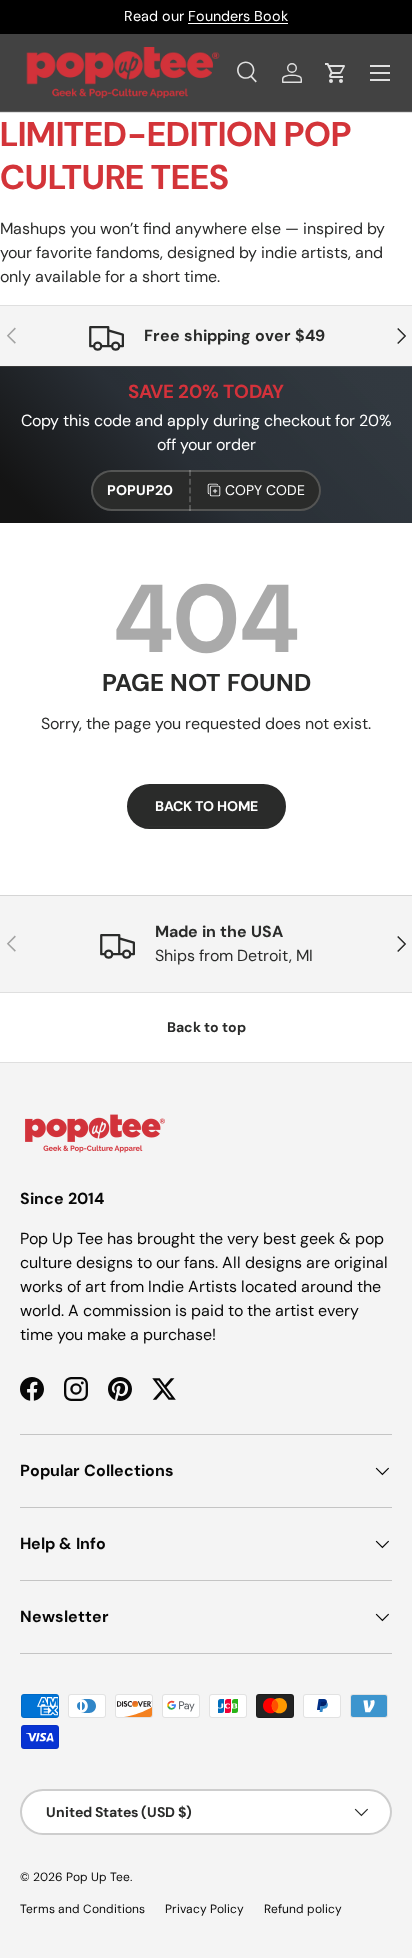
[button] (336, 73)
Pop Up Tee (98, 1877)
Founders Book (238, 16)
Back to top (206, 1027)
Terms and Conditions (82, 1909)
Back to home (206, 806)
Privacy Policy (204, 1909)
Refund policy (303, 1909)
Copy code (265, 490)
